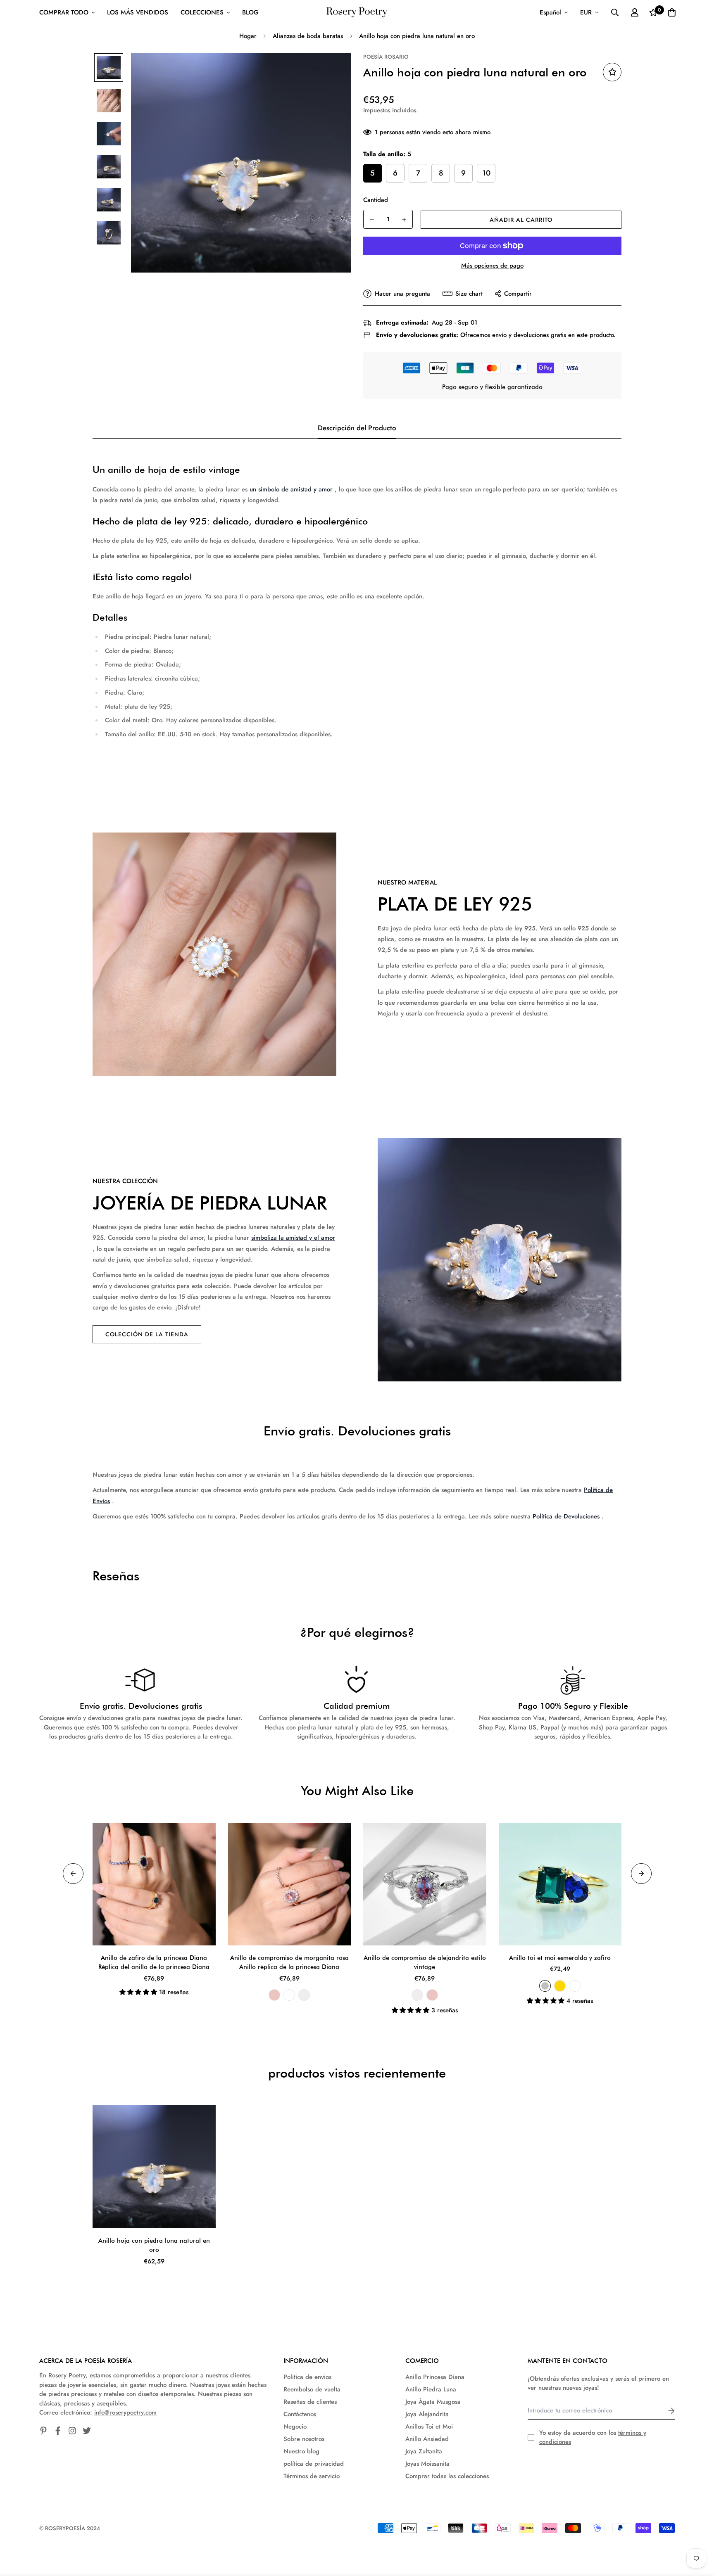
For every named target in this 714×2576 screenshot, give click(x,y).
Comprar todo (64, 12)
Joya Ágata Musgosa (433, 2402)
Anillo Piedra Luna (431, 2389)
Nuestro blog (301, 2451)
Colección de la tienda (147, 1334)
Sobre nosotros (304, 2439)
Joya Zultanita (424, 2451)
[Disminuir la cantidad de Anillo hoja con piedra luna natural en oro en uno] (372, 220)
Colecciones (202, 12)
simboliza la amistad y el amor (293, 1238)
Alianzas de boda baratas (308, 36)
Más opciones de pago (492, 266)
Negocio (295, 2427)
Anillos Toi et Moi (429, 2427)
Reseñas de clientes (310, 2402)
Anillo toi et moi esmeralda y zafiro (560, 1958)
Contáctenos (300, 2414)
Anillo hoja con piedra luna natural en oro (154, 2245)
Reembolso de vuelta (312, 2389)
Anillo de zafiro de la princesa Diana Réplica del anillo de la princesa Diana (154, 1963)
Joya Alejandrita (427, 2414)
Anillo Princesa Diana (435, 2377)
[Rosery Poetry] (357, 13)
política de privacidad (314, 2464)
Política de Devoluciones (566, 1516)
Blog (250, 12)
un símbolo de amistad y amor (291, 489)
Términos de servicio (312, 2476)
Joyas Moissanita (427, 2464)
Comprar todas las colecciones (447, 2476)
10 (486, 173)
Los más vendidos (138, 12)
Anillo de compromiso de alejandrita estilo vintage (425, 1963)
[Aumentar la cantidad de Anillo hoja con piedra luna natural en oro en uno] (404, 220)
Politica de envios (307, 2377)
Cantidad (376, 200)
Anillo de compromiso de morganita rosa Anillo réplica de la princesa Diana (289, 1963)
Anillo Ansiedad (427, 2439)
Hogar (248, 36)
